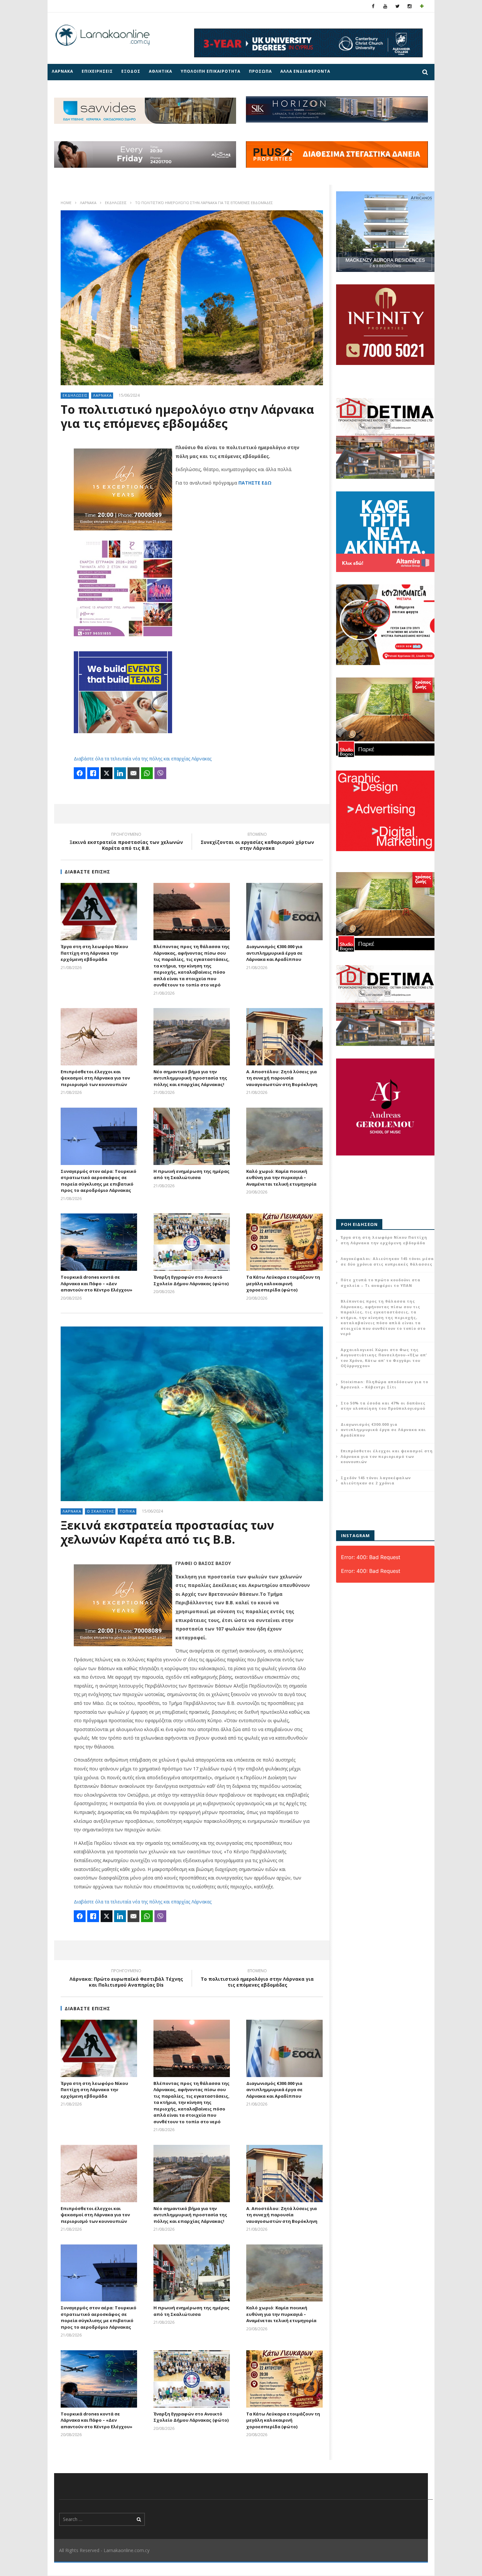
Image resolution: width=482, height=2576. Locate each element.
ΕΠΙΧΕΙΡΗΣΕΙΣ (97, 71)
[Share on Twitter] (107, 773)
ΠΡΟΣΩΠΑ (260, 71)
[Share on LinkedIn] (120, 773)
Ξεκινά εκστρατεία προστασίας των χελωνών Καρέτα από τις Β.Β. (126, 842)
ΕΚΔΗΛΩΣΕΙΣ (116, 203)
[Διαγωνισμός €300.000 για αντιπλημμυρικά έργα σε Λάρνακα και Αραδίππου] (284, 912)
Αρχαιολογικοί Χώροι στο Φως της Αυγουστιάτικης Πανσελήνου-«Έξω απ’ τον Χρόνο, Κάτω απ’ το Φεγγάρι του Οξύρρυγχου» (384, 1358)
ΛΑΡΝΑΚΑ (62, 71)
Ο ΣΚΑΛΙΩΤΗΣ (100, 1511)
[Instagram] (410, 6)
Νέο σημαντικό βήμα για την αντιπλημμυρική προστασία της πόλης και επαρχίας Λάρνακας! (190, 1078)
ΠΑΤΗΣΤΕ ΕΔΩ (255, 483)
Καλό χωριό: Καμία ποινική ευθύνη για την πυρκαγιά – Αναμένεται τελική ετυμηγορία (281, 1178)
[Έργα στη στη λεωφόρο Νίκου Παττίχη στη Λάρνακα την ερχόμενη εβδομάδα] (99, 912)
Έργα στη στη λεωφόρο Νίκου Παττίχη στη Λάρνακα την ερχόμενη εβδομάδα (94, 953)
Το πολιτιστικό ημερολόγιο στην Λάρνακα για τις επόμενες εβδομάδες (257, 1979)
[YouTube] (385, 6)
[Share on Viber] (160, 773)
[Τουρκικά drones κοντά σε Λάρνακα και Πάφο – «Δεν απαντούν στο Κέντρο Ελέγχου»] (99, 1242)
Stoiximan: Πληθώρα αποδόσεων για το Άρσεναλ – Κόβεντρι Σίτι (384, 1384)
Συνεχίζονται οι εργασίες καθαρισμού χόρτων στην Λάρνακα (257, 842)
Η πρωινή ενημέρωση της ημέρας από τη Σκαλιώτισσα (191, 1174)
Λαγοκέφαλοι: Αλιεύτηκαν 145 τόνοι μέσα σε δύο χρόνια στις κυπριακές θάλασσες (387, 1261)
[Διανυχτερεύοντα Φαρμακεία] (422, 6)
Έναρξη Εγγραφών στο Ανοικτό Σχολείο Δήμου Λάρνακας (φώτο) (191, 1280)
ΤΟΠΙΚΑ (127, 1511)
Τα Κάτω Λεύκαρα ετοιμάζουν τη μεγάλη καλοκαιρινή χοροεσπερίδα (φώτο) (283, 1283)
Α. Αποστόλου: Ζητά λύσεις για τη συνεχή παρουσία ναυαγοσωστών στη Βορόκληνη (282, 1078)
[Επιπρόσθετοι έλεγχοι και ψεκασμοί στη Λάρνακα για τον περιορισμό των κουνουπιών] (99, 1037)
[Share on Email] (133, 773)
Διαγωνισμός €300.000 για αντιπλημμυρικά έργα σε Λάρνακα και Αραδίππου (274, 953)
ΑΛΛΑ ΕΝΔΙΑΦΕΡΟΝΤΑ (305, 71)
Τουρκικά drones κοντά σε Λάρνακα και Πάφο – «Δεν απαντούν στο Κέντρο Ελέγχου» (97, 1283)
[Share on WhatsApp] (147, 773)
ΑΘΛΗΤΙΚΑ (161, 71)
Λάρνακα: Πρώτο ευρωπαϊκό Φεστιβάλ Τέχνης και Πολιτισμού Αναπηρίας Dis (126, 1979)
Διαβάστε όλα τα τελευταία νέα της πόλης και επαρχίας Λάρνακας (143, 759)
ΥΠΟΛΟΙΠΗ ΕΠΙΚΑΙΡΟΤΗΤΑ (211, 71)
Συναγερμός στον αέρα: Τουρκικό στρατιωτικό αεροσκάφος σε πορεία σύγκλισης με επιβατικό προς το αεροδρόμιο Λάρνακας (99, 1181)
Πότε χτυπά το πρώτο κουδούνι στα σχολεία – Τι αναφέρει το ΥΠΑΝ (381, 1283)
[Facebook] (373, 6)
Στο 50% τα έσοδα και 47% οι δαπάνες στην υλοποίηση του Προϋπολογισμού (383, 1406)
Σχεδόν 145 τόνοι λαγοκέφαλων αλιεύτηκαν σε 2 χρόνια (376, 1480)
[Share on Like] (93, 773)
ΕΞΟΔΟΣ (131, 71)
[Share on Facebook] (80, 773)
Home (66, 203)
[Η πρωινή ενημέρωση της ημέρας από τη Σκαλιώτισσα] (192, 1136)
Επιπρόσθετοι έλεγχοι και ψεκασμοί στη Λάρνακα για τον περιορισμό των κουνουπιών (95, 1078)
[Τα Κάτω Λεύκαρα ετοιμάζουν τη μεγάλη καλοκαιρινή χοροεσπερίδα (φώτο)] (284, 1242)
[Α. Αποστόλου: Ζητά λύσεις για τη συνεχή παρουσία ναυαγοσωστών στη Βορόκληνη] (284, 1037)
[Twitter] (398, 6)
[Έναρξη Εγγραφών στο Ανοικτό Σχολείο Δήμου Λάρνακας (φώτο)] (192, 1242)
